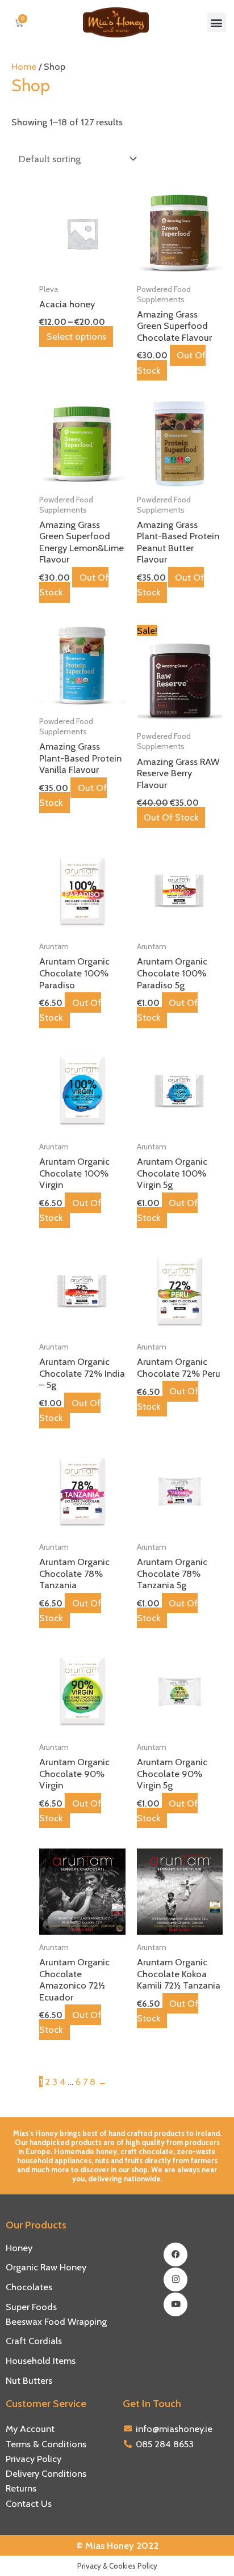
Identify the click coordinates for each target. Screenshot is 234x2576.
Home (24, 66)
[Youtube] (175, 2304)
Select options (76, 337)
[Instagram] (175, 2279)
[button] (217, 22)
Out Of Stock (171, 362)
